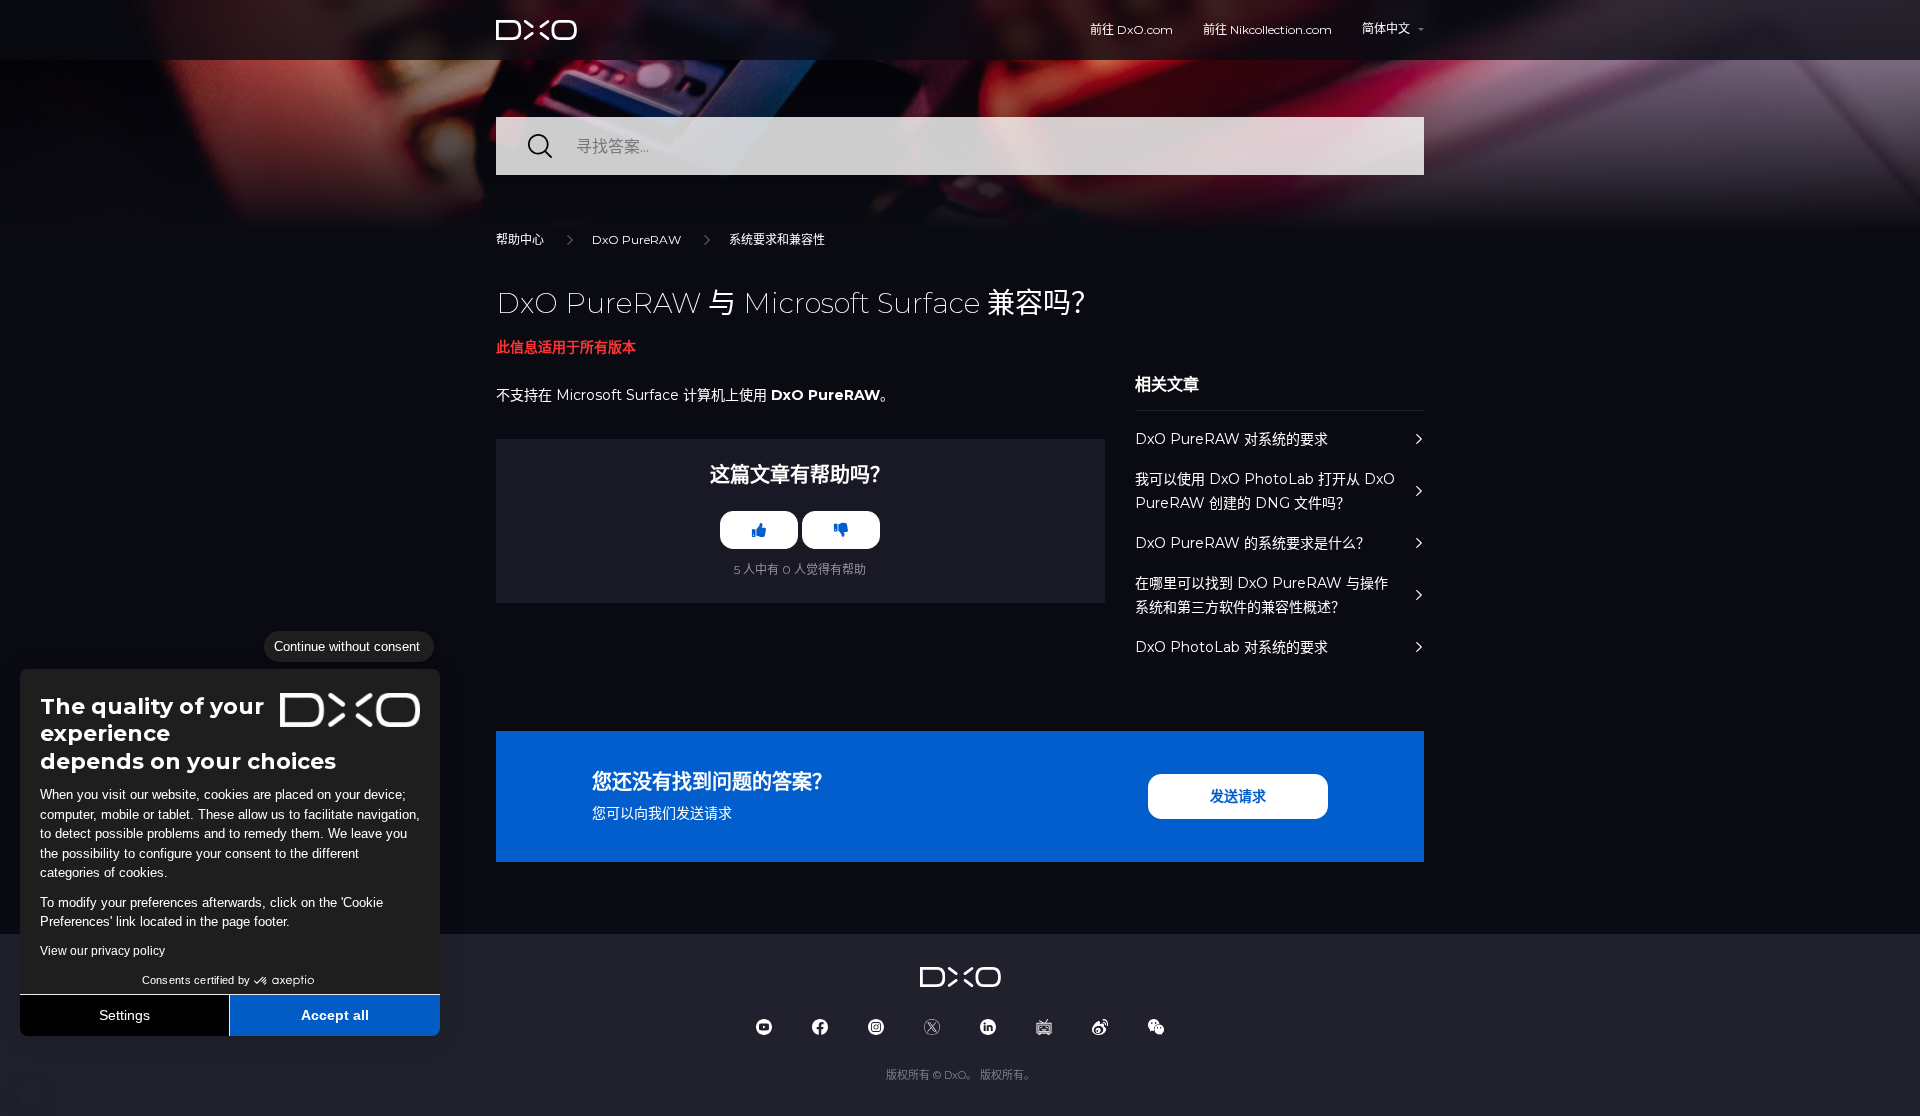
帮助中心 (520, 239)
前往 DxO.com (1131, 29)
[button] (30, 1094)
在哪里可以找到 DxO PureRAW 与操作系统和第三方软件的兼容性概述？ (1261, 595)
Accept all (335, 1015)
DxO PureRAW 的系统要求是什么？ (1252, 543)
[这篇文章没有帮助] (841, 530)
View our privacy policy (102, 951)
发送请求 (1238, 796)
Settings (124, 1015)
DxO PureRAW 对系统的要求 (1231, 439)
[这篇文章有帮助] (759, 530)
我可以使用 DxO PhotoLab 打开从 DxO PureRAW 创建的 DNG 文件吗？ (1265, 491)
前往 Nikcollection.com (1267, 29)
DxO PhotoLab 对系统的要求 (1231, 647)
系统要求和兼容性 (777, 239)
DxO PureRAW (636, 239)
